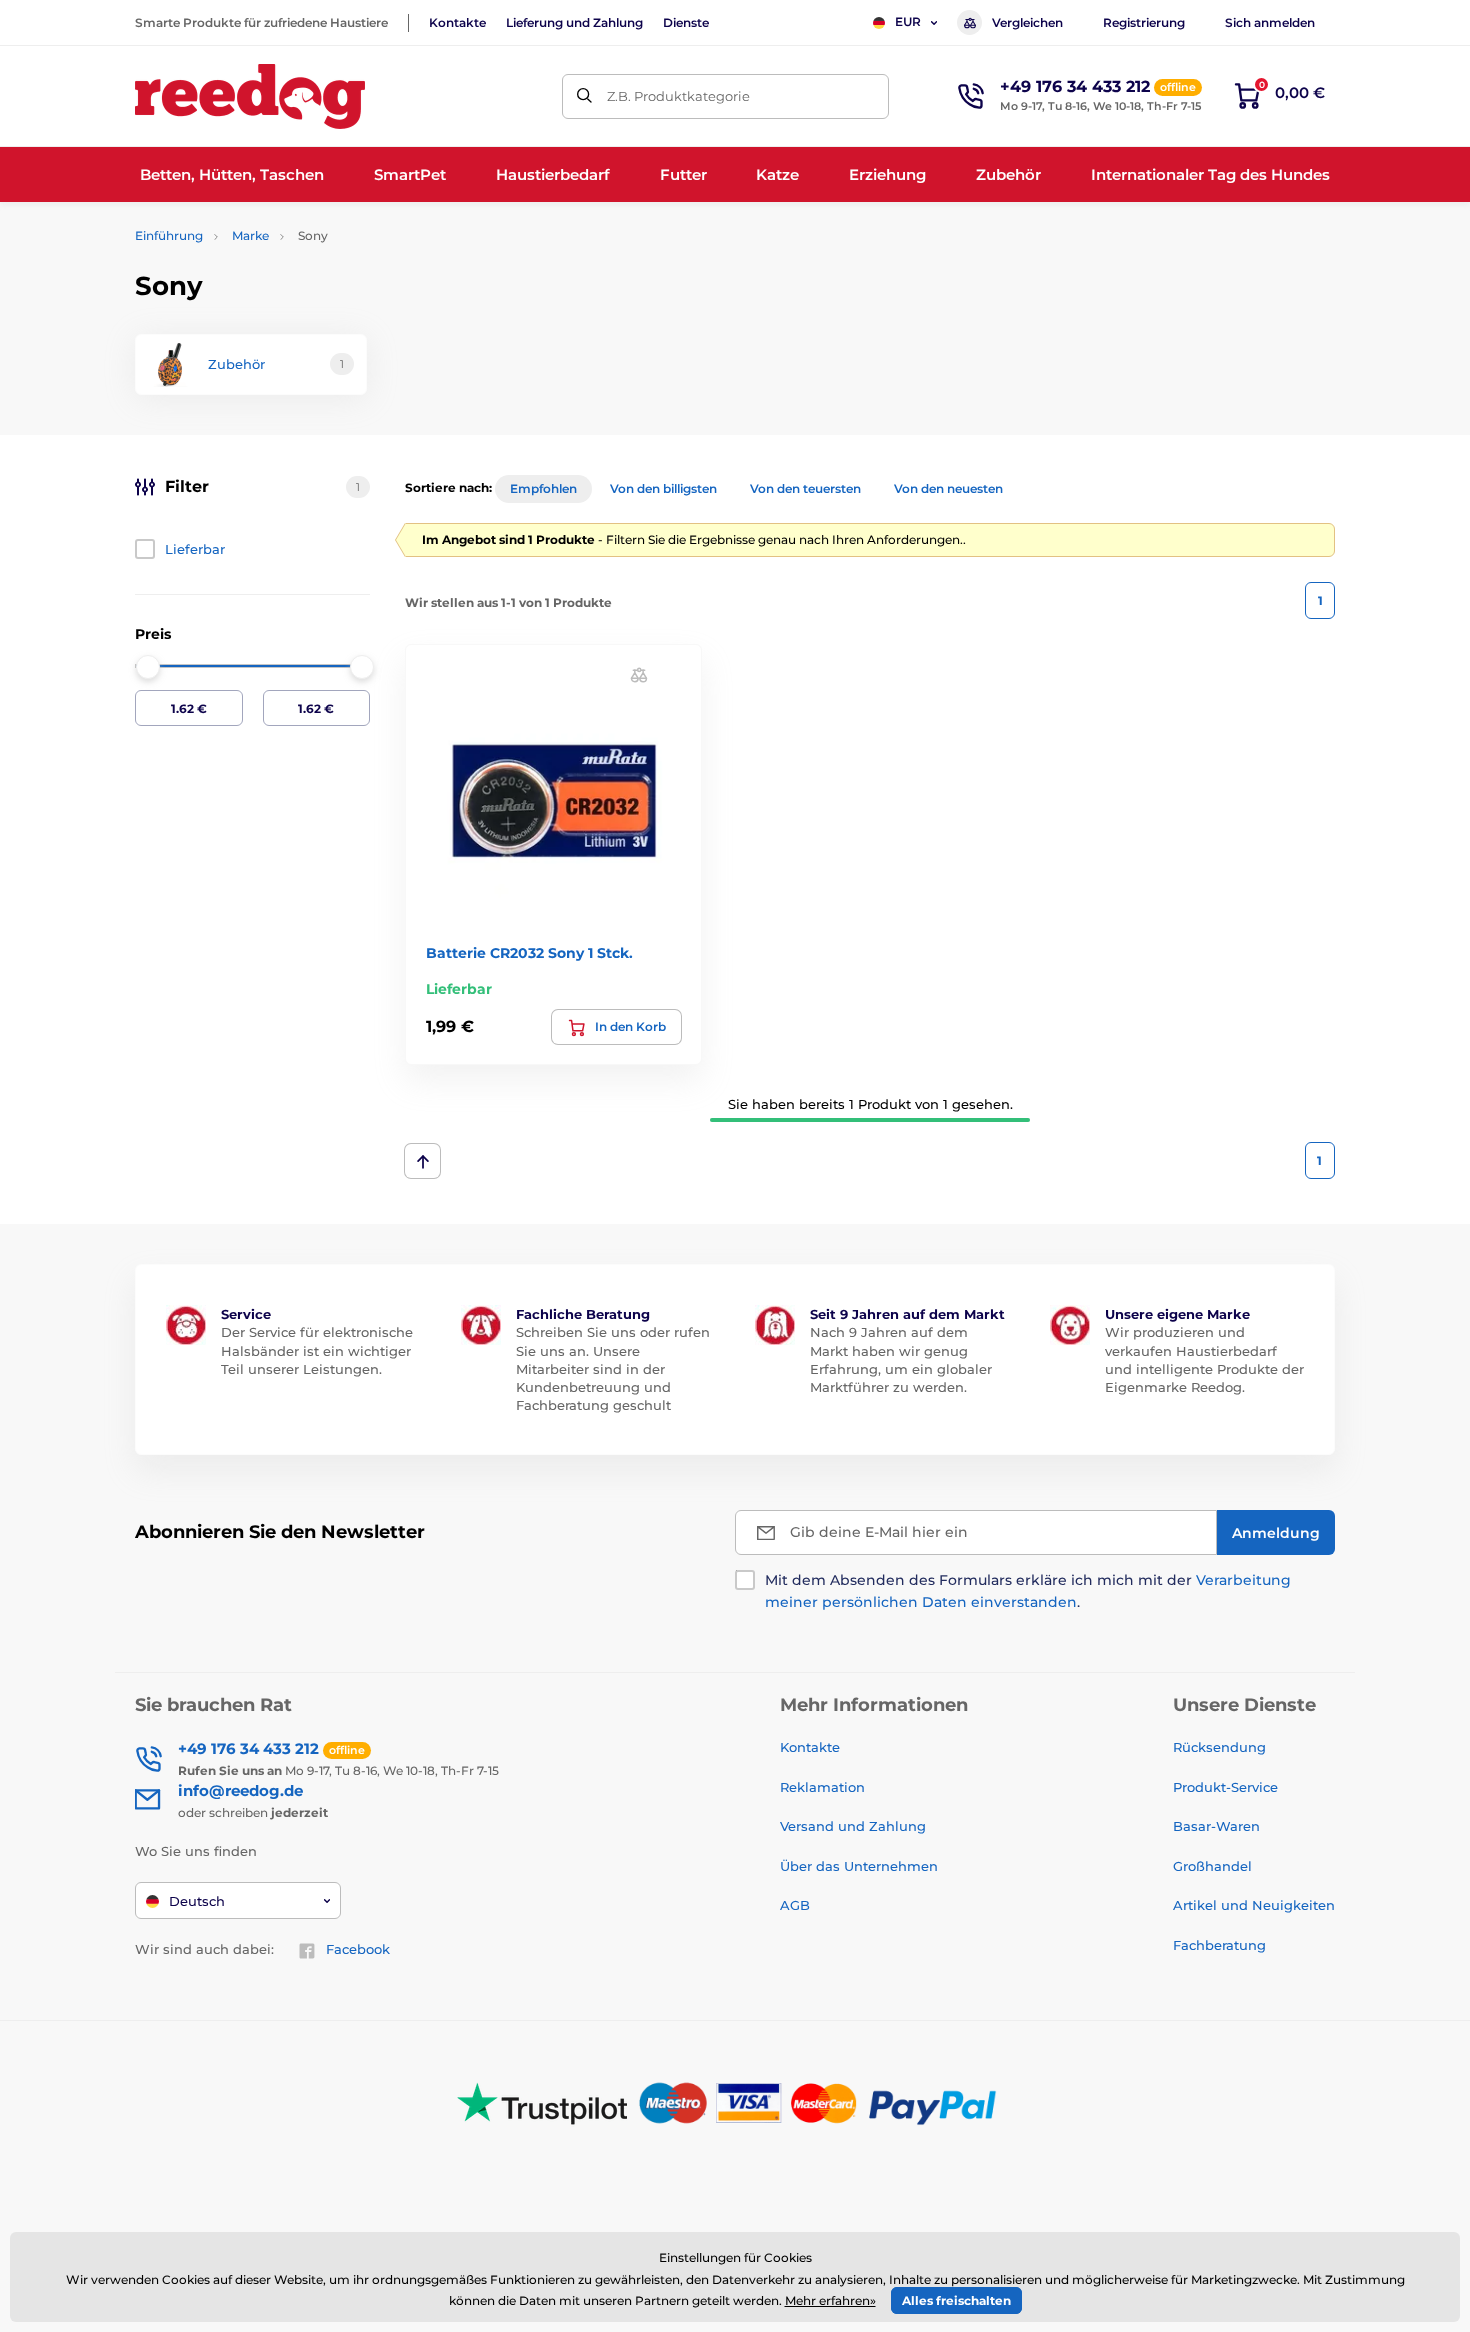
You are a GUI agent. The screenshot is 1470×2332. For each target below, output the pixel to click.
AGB (795, 1905)
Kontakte (457, 22)
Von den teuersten (805, 488)
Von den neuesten (948, 488)
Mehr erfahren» (830, 2300)
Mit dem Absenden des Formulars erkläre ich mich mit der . (1028, 1591)
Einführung (169, 235)
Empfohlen (543, 488)
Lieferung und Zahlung (574, 22)
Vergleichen (1027, 22)
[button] (639, 674)
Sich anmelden (1270, 22)
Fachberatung (1219, 1945)
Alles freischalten (956, 2300)
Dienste (686, 22)
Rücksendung (1219, 1747)
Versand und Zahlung (853, 1826)
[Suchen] (584, 96)
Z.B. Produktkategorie (678, 96)
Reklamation (822, 1787)
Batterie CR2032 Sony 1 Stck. (529, 953)
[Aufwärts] (422, 1161)
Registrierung (1144, 22)
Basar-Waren (1216, 1826)
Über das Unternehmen (859, 1866)
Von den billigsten (663, 488)
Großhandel (1212, 1866)
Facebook (358, 1949)
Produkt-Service (1225, 1787)
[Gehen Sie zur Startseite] (250, 96)
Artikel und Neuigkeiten (1254, 1905)
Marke (250, 235)
